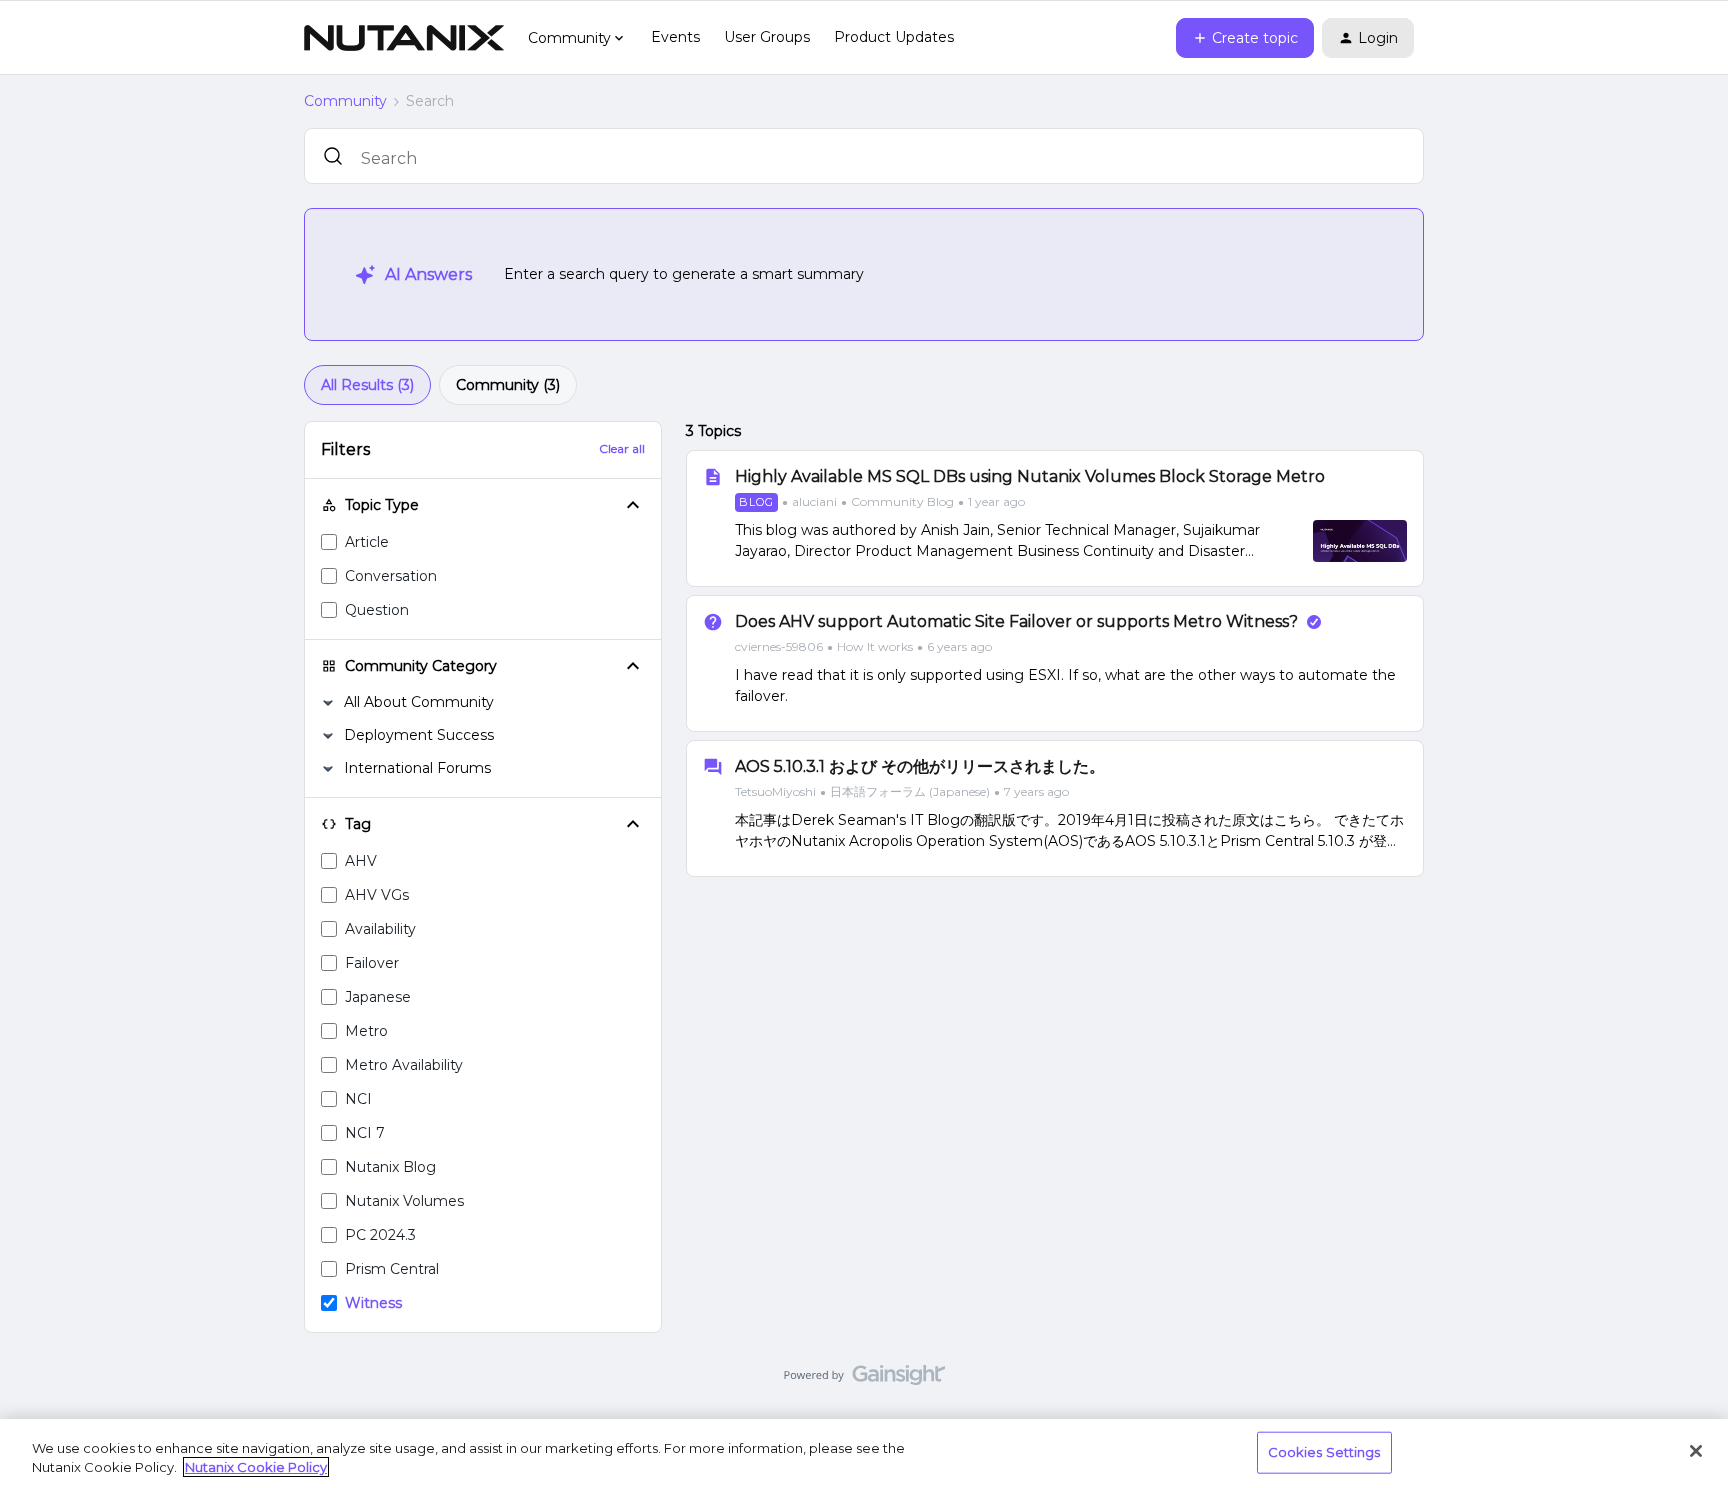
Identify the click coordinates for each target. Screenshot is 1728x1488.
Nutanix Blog (390, 1167)
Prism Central (392, 1269)
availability (380, 929)
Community (345, 101)
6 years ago (959, 646)
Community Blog (902, 501)
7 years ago (1036, 791)
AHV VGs (377, 895)
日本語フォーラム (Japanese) (910, 791)
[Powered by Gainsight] (864, 1380)
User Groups (767, 37)
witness (373, 1303)
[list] (880, 501)
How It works (875, 646)
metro (366, 1031)
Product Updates (894, 37)
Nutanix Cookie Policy (256, 1467)
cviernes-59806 (779, 646)
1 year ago (996, 501)
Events (675, 37)
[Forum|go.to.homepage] (404, 38)
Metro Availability (404, 1065)
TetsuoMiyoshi (775, 791)
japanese (378, 997)
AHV (361, 861)
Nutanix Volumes (404, 1201)
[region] (864, 1453)
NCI (358, 1099)
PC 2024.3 (380, 1235)
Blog (756, 502)
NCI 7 (365, 1133)
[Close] (1696, 1451)
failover (372, 963)
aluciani (814, 501)
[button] (1245, 38)
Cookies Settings (1324, 1452)
